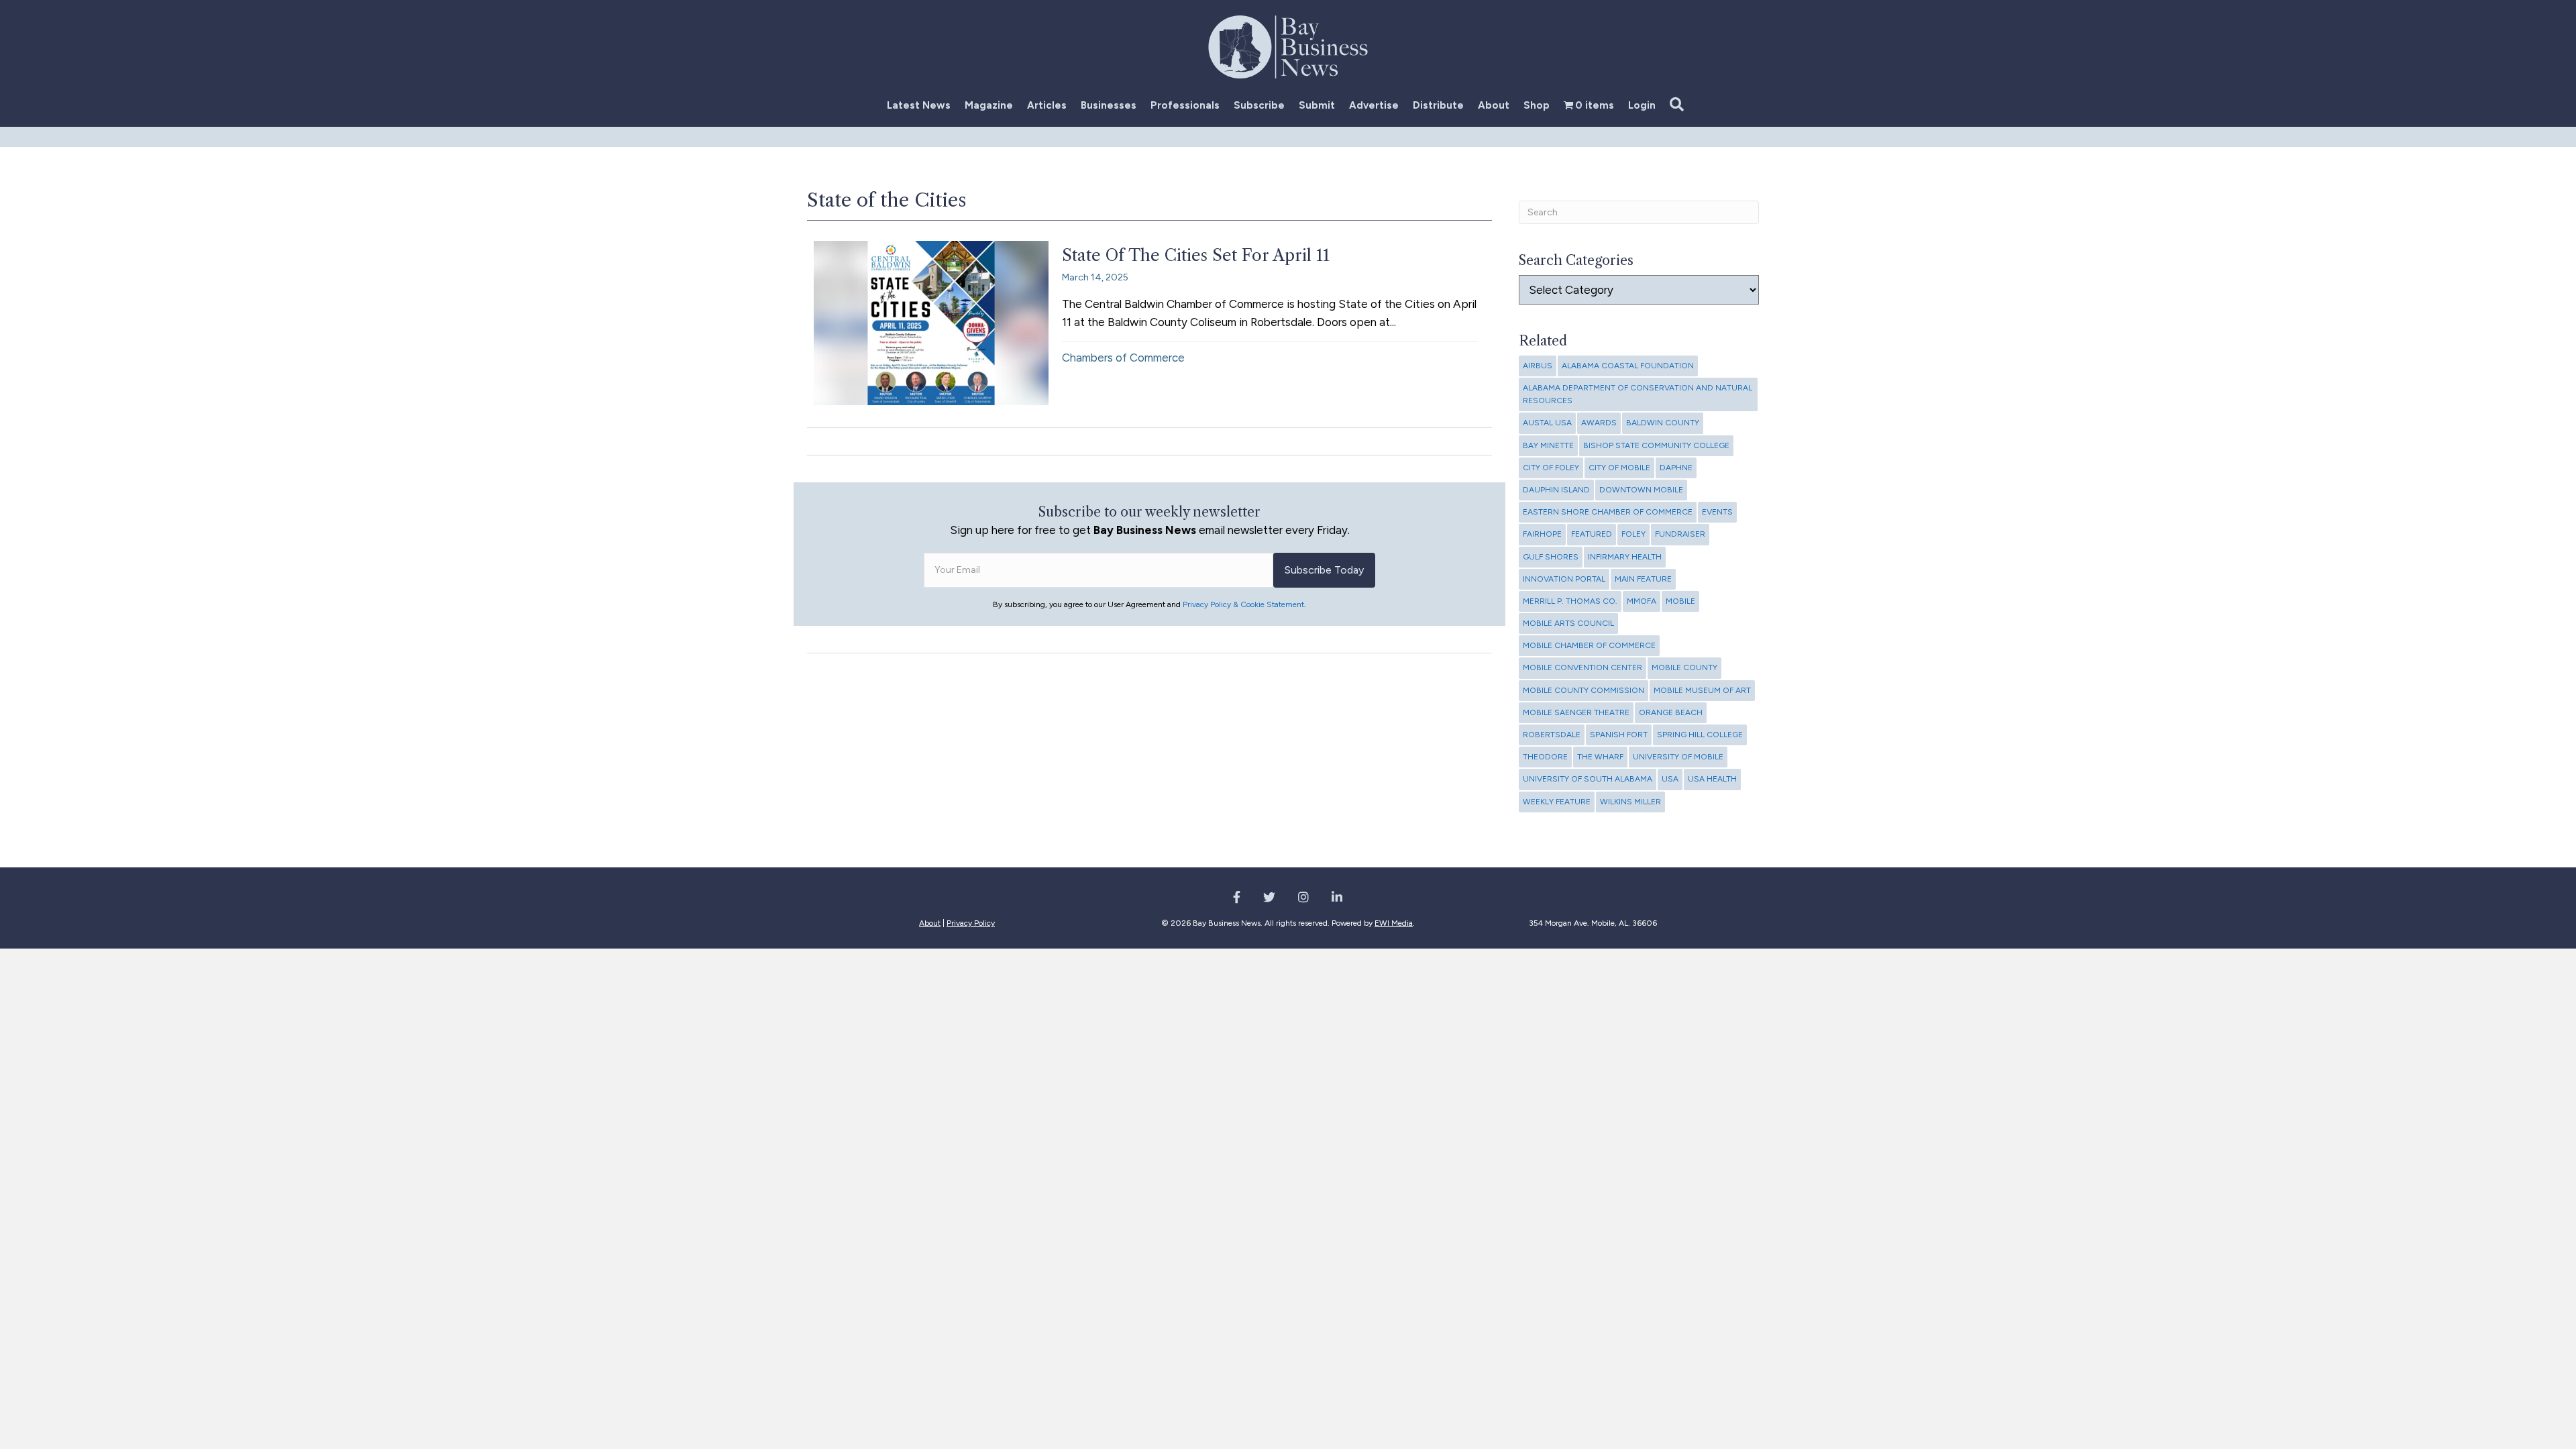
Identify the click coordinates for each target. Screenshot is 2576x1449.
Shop (1537, 105)
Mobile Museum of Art (1702, 690)
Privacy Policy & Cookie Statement (1243, 604)
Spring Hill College (1700, 735)
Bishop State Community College (1656, 445)
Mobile (1680, 601)
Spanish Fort (1619, 735)
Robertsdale (1552, 735)
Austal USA (1547, 423)
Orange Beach (1671, 712)
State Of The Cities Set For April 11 (1196, 255)
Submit (1317, 105)
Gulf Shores (1551, 557)
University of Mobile (1678, 757)
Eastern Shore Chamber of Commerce (1608, 512)
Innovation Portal (1564, 579)
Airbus (1538, 366)
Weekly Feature (1557, 802)
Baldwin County (1663, 423)
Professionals (1185, 105)
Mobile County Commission (1584, 690)
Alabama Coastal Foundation (1628, 366)
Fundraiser (1680, 534)
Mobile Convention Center (1582, 667)
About (1494, 105)
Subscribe (1259, 105)
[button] (1679, 105)
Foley (1633, 534)
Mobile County (1684, 667)
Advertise (1374, 105)
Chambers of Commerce (1123, 358)
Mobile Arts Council (1568, 623)
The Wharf (1600, 757)
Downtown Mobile (1641, 490)
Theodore (1545, 757)
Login (1642, 105)
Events (1717, 512)
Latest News (919, 105)
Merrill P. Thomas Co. (1570, 601)
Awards (1599, 423)
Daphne (1676, 468)
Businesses (1109, 105)
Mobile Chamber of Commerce (1589, 645)
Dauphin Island (1556, 490)
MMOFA (1642, 601)
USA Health (1712, 779)
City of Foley (1551, 468)
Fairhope (1542, 534)
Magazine (989, 105)
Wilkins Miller (1630, 802)
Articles (1047, 105)
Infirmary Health (1625, 557)
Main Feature (1643, 579)
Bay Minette (1548, 445)
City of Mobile (1619, 468)
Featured (1592, 534)
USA (1670, 779)
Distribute (1438, 105)
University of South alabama (1588, 779)
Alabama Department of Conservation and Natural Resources (1638, 394)
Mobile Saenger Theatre (1576, 712)
